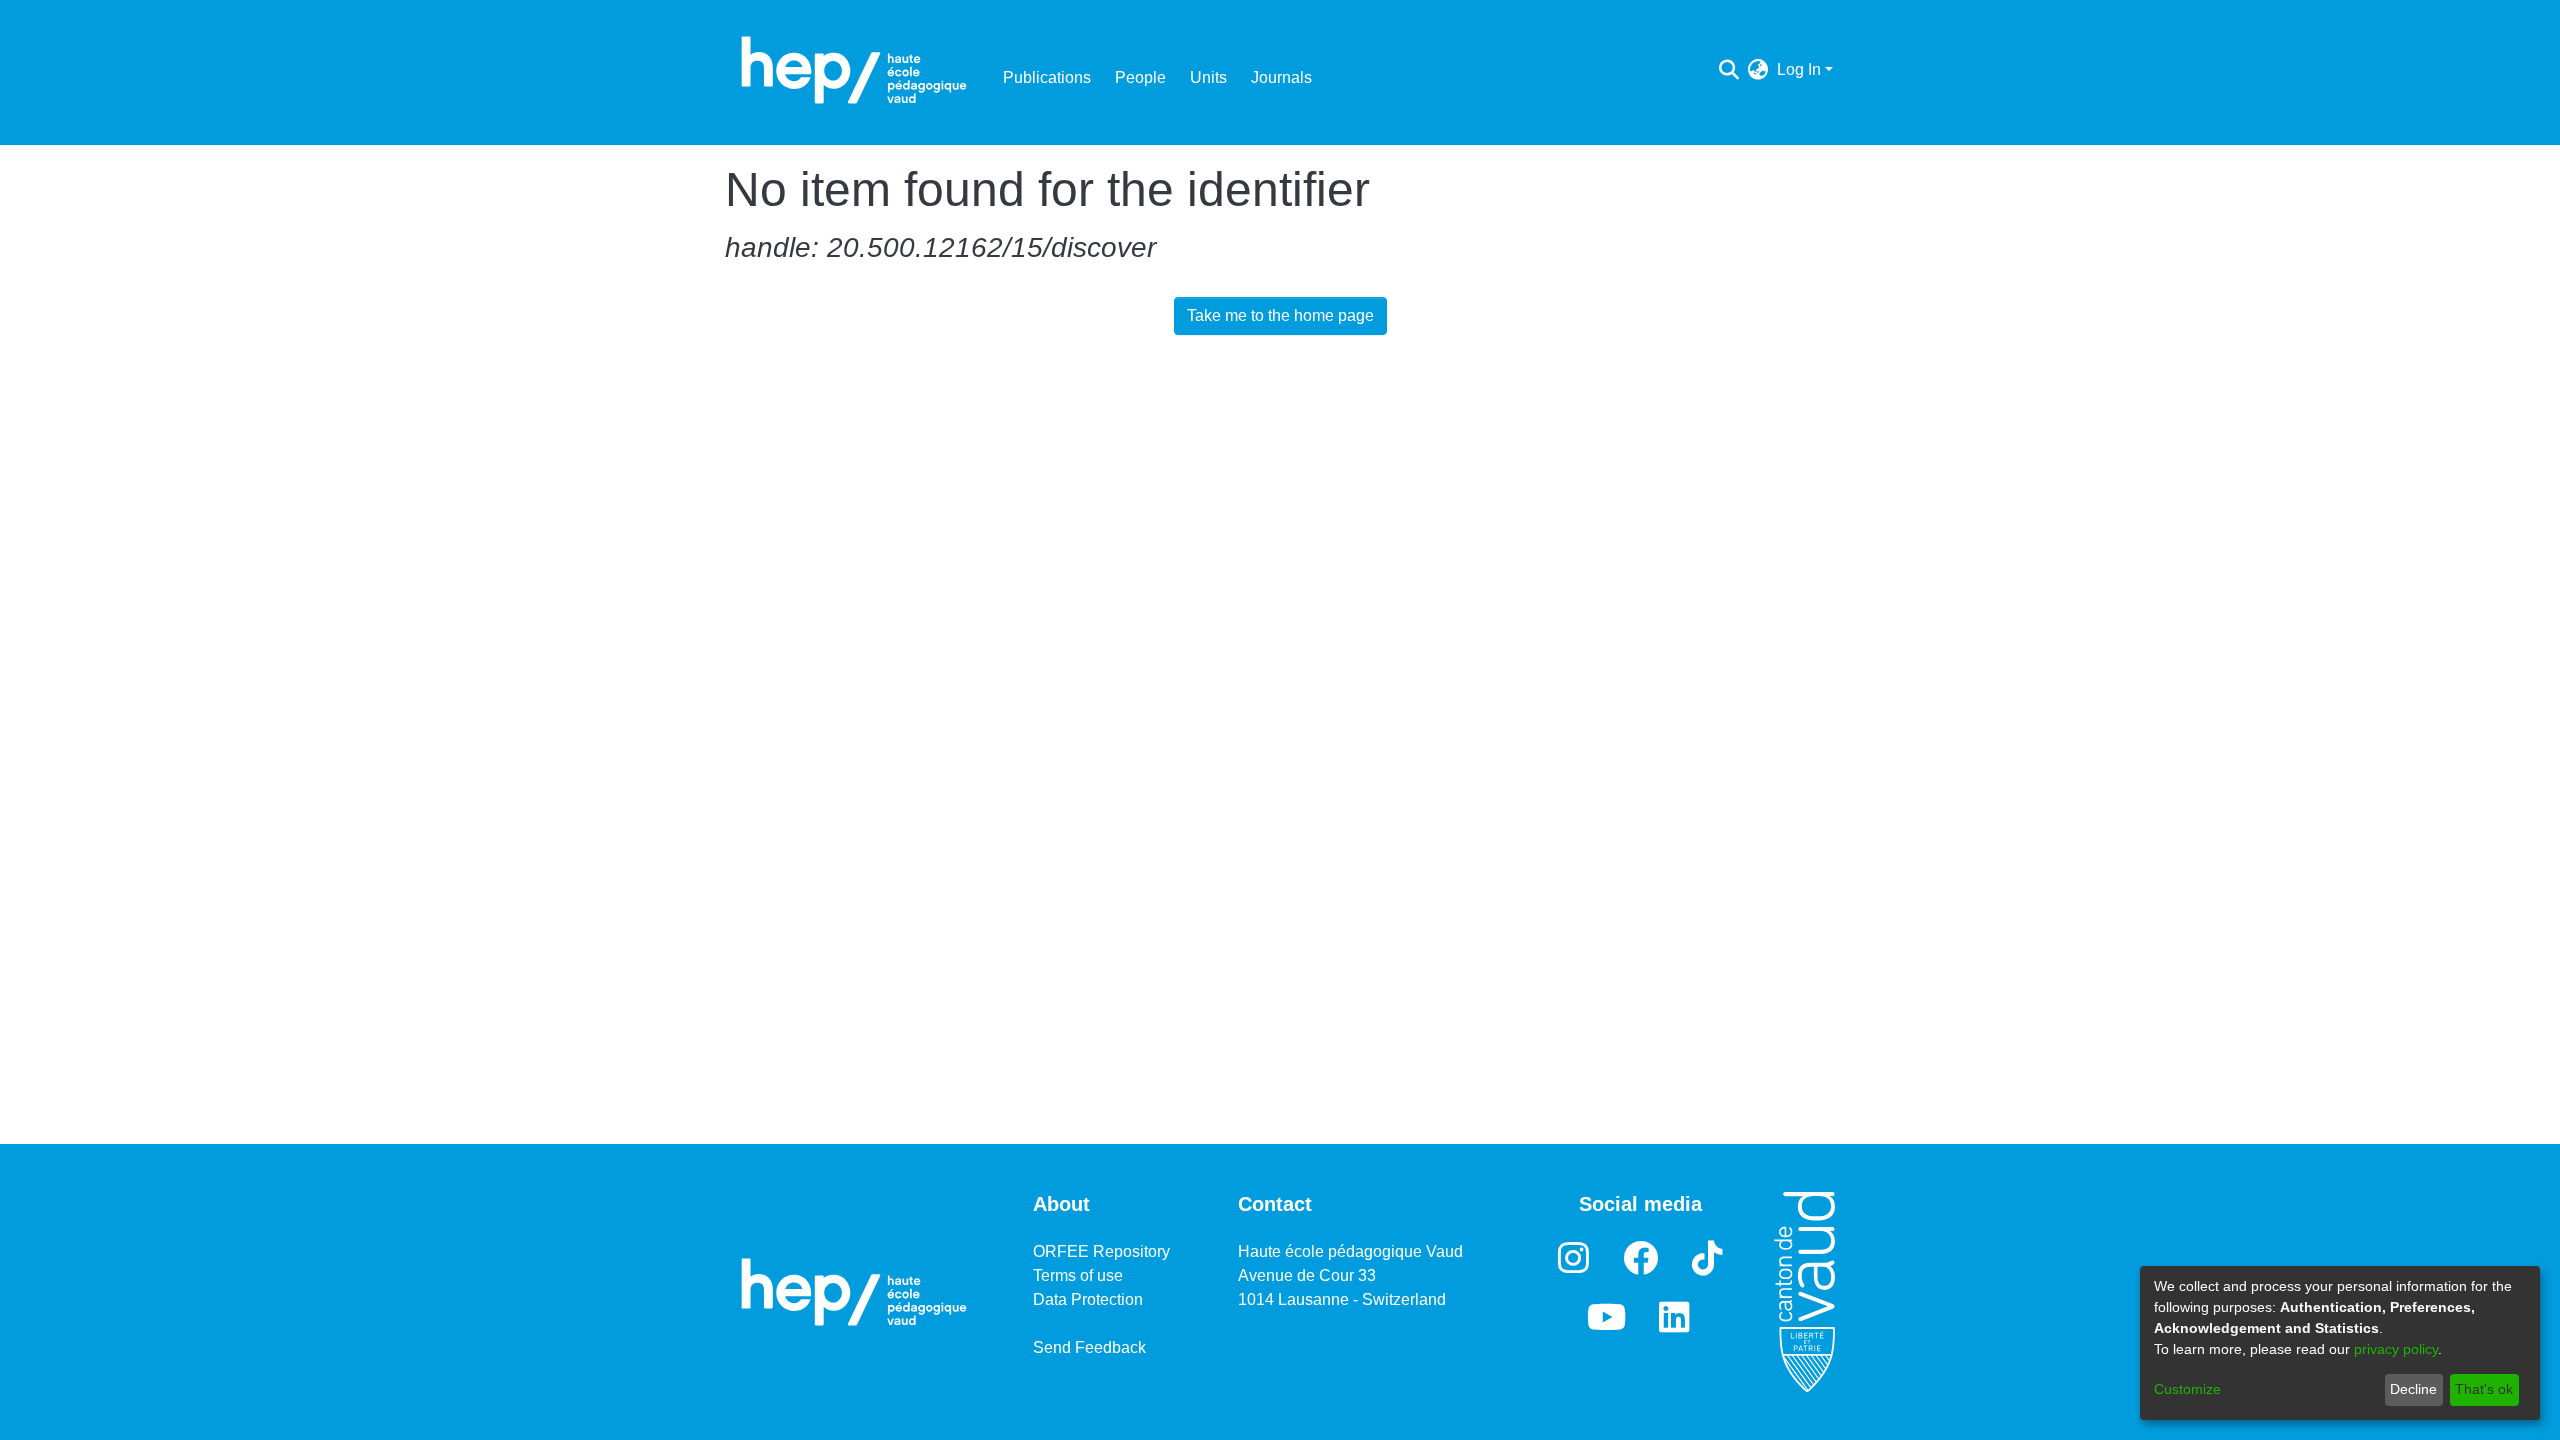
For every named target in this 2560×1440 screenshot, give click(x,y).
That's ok (2484, 1389)
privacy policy (2396, 1349)
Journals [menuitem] (1281, 77)
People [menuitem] (1140, 77)
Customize (2187, 1389)
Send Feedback (1089, 1347)
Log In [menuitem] (1799, 69)
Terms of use (1078, 1275)
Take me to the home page (1280, 315)
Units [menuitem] (1208, 77)
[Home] (854, 70)
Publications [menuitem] (1047, 77)
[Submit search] (1729, 70)
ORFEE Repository (1101, 1251)
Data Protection (1088, 1299)
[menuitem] (1758, 70)
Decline (2413, 1389)
